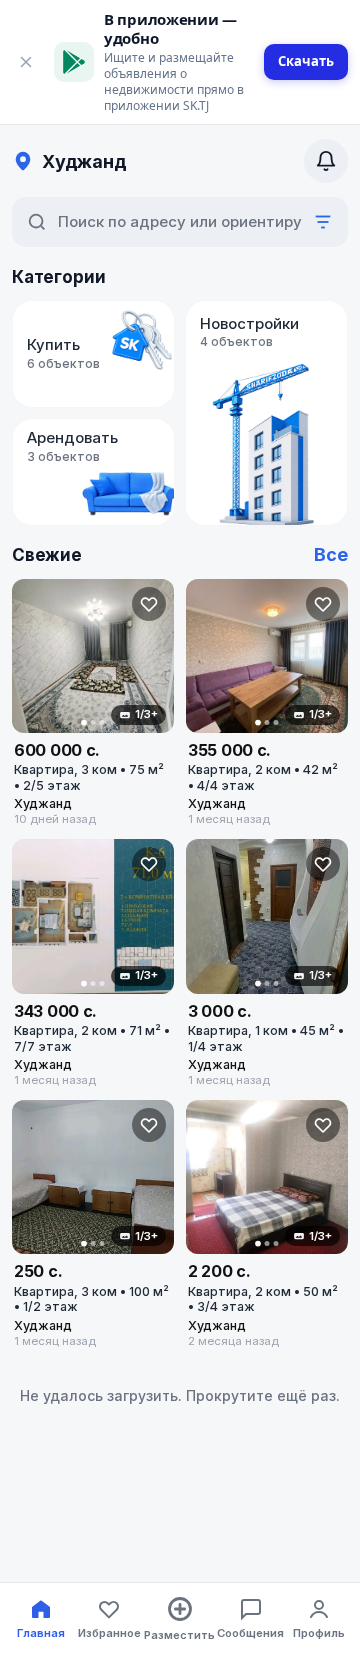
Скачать (306, 61)
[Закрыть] (26, 62)
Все (331, 554)
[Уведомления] (326, 161)
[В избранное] (149, 604)
